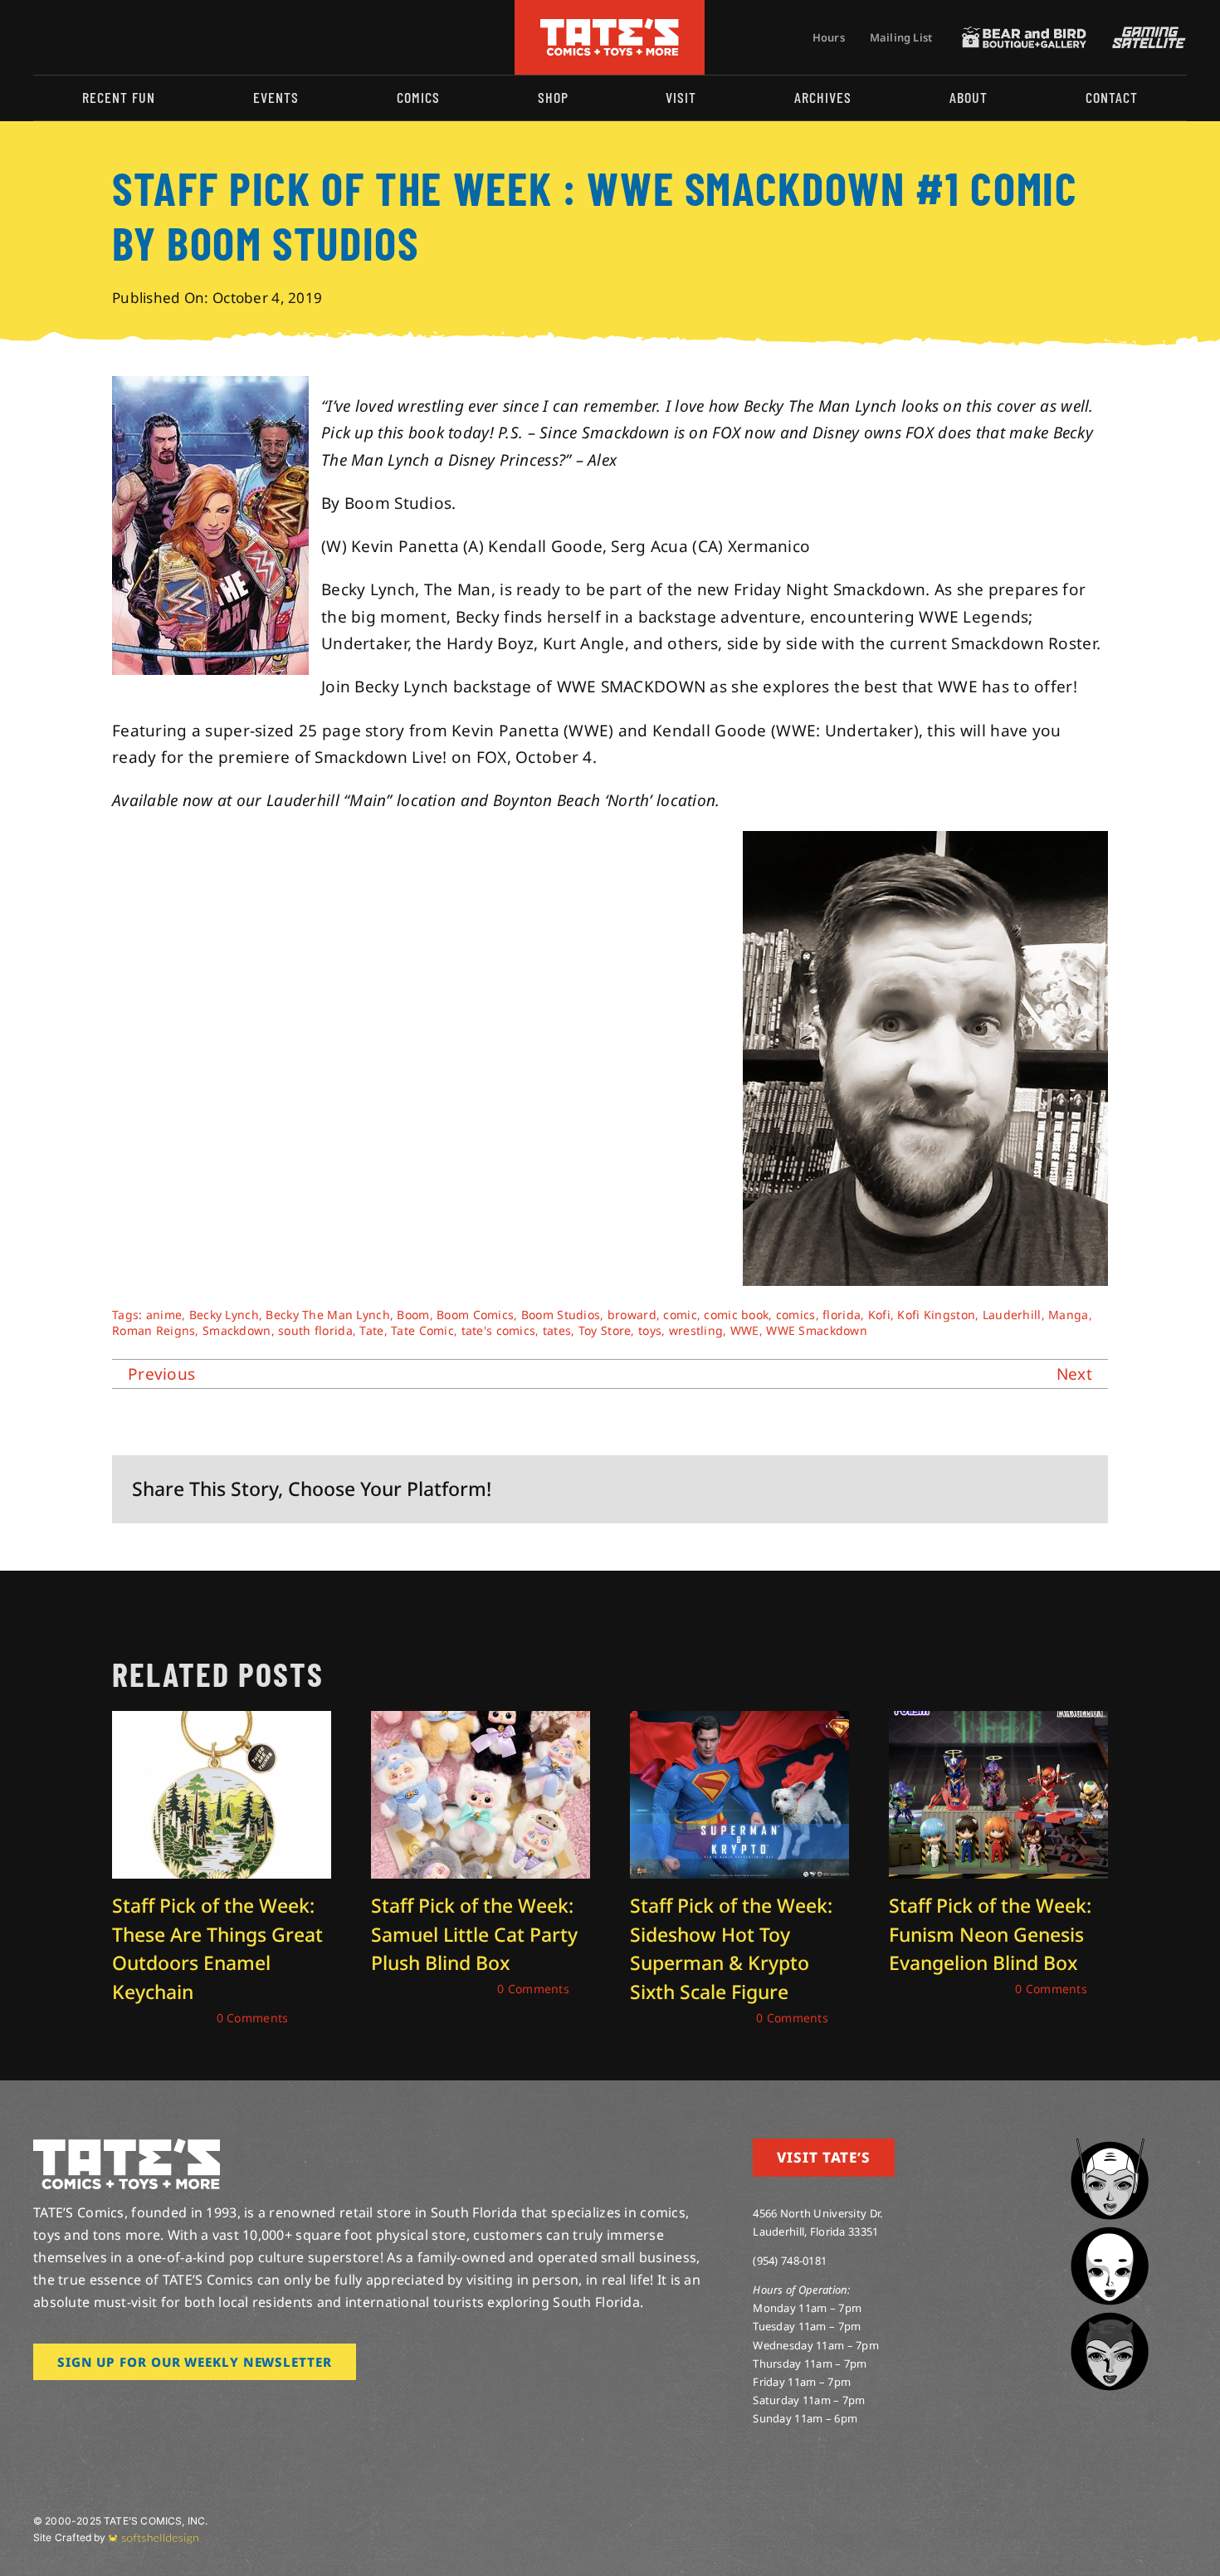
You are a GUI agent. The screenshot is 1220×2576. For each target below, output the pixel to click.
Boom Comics (475, 1315)
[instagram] (38, 37)
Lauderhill (1012, 1315)
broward (632, 1315)
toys (650, 1330)
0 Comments (253, 2018)
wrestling (696, 1330)
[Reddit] (968, 1489)
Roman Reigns (154, 1330)
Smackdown (237, 1330)
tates (557, 1330)
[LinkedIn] (994, 1489)
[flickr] (119, 37)
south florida (315, 1330)
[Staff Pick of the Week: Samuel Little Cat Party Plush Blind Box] (481, 1722)
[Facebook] (914, 1489)
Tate (371, 1330)
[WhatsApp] (1021, 1489)
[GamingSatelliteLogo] (1145, 34)
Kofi (879, 1315)
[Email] (1075, 1489)
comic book (736, 1315)
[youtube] (92, 37)
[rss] (145, 37)
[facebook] (65, 37)
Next (1074, 1374)
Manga (1068, 1315)
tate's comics (499, 1330)
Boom (413, 1315)
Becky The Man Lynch (327, 1315)
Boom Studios (561, 1315)
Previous (161, 1374)
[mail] (172, 37)
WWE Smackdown (817, 1330)
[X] (941, 1489)
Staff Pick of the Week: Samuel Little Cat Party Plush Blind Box (474, 1934)
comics (796, 1315)
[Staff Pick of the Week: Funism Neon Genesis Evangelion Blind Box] (998, 1722)
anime (164, 1315)
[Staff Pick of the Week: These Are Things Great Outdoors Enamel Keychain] (222, 1722)
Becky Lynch (224, 1315)
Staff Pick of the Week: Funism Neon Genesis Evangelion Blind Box (990, 1934)
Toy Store (605, 1330)
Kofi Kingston (936, 1315)
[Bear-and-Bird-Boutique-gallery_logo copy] (1024, 34)
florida (842, 1315)
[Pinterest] (1048, 1489)
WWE (745, 1330)
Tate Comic (422, 1330)
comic (680, 1315)
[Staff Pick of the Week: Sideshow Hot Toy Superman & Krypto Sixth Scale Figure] (739, 1722)
